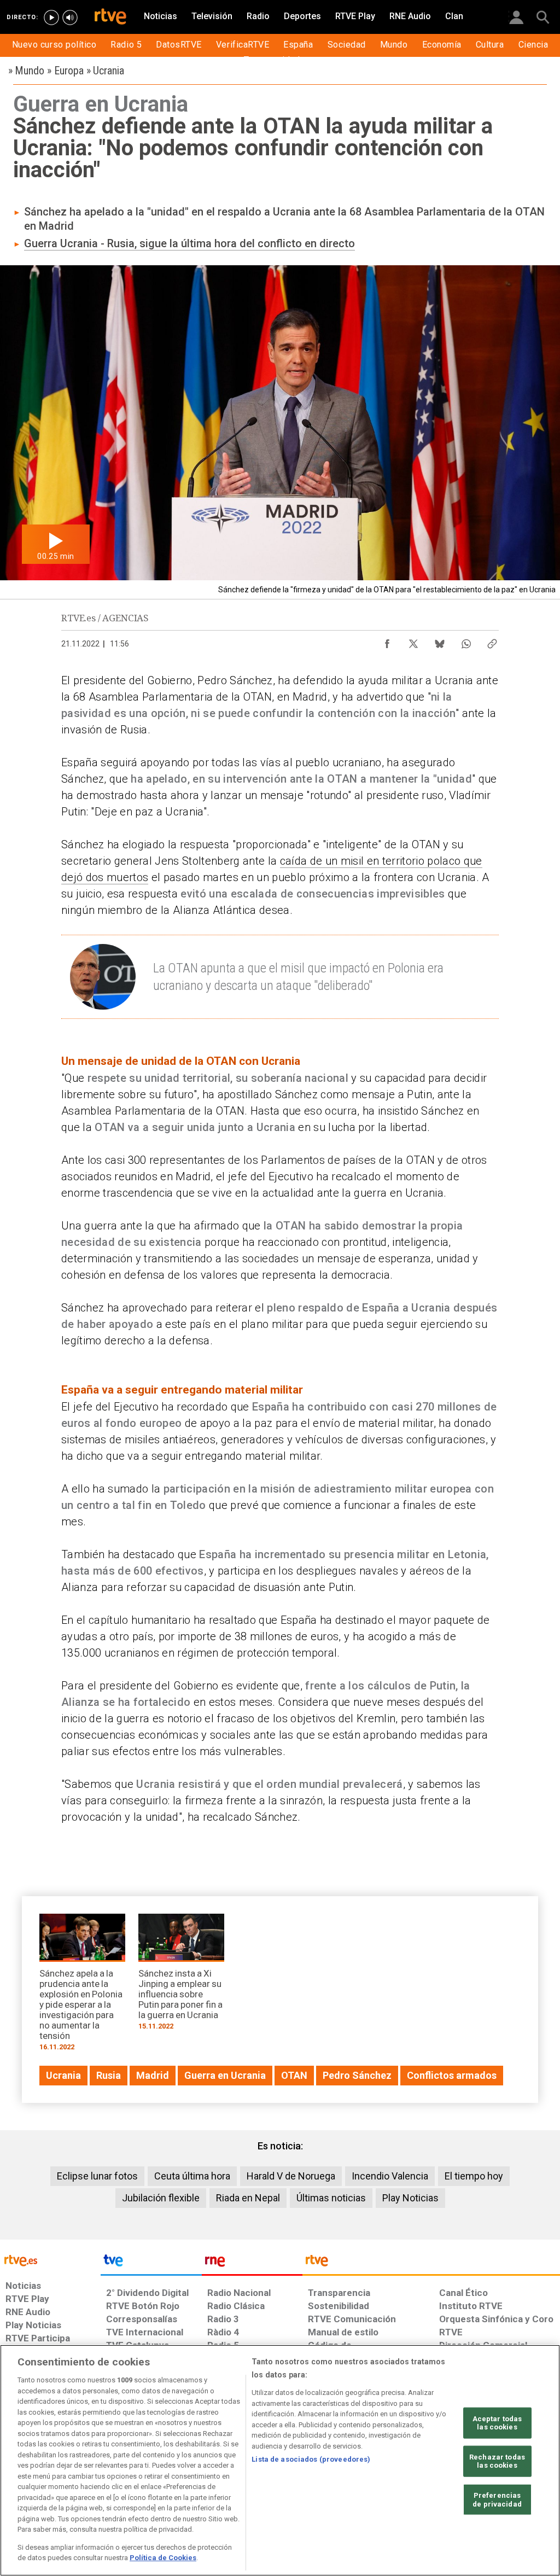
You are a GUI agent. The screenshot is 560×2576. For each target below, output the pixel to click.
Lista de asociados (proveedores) (311, 2459)
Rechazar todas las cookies (497, 2461)
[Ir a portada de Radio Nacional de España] (252, 2263)
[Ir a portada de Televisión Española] (151, 2263)
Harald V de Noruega (291, 2176)
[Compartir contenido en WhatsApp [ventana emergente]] (466, 641)
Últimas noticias (331, 2198)
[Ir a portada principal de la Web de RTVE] (50, 2260)
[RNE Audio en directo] (70, 18)
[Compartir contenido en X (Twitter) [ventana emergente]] (413, 641)
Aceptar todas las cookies (497, 2423)
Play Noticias (410, 2198)
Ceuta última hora (192, 2176)
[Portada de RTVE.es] (110, 18)
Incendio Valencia (390, 2176)
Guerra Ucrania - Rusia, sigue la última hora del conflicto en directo (189, 243)
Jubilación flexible (161, 2198)
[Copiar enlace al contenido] (492, 641)
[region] (280, 2460)
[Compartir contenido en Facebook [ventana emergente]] (387, 641)
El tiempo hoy (474, 2176)
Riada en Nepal (248, 2198)
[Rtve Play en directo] (51, 18)
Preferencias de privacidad (497, 2500)
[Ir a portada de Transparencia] (431, 2263)
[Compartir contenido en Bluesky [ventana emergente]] (440, 641)
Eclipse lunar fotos (97, 2176)
